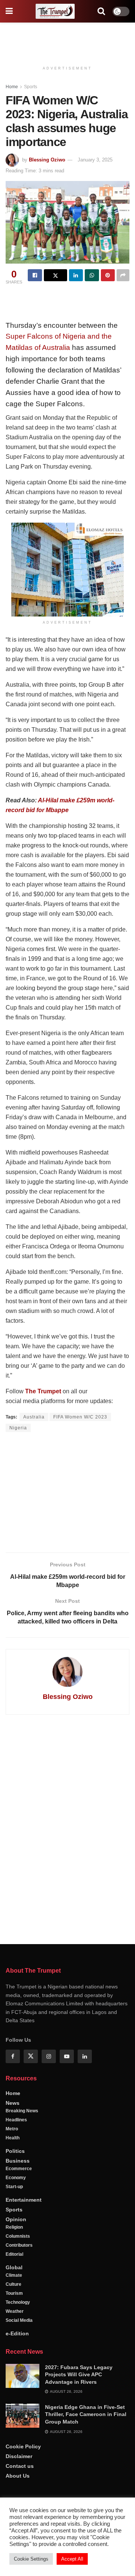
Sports (31, 87)
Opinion (16, 2219)
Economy (16, 2178)
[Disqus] (67, 1828)
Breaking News (22, 2111)
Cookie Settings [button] (31, 2559)
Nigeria (18, 1428)
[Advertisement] (67, 39)
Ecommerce (19, 2169)
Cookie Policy (23, 2446)
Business (18, 2161)
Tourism (14, 2293)
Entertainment (24, 2200)
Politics (15, 2151)
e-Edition (17, 2333)
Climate (14, 2275)
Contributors (19, 2245)
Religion (14, 2227)
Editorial (14, 2254)
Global (14, 2267)
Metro (12, 2129)
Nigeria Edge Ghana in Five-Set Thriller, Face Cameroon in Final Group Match (86, 2414)
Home (12, 87)
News (13, 2103)
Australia (34, 1417)
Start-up (14, 2187)
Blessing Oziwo (47, 160)
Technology (18, 2302)
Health (13, 2138)
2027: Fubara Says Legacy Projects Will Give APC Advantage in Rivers (79, 2375)
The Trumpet (43, 1391)
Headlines (16, 2120)
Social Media (19, 2320)
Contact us (20, 2466)
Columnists (18, 2236)
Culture (13, 2284)
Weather (15, 2311)
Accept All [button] (72, 2559)
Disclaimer (19, 2456)
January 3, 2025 (95, 160)
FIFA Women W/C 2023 (80, 1417)
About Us (18, 2476)
